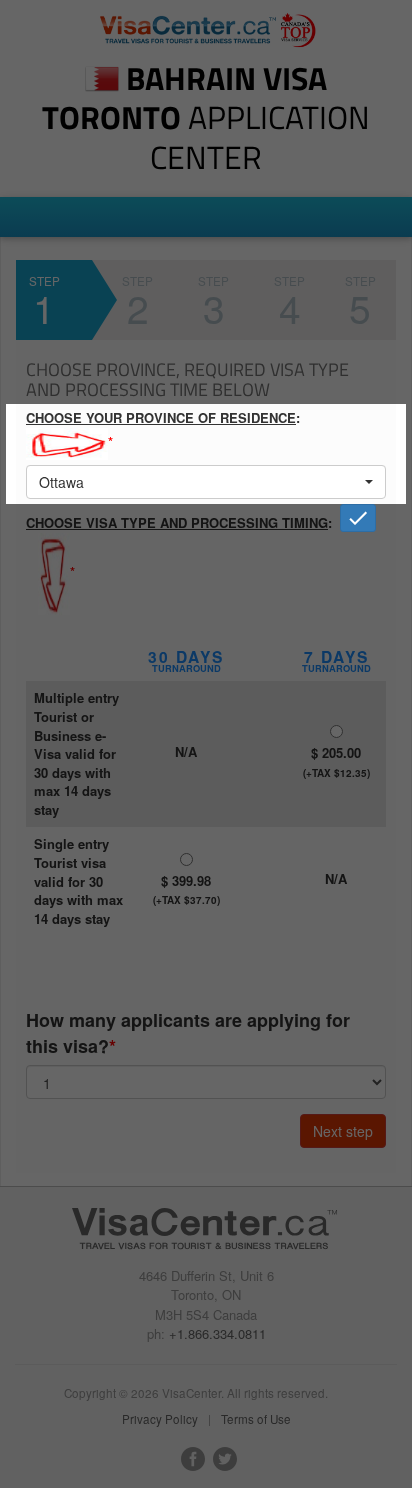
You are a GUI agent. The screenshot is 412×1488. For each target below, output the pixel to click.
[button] (206, 482)
